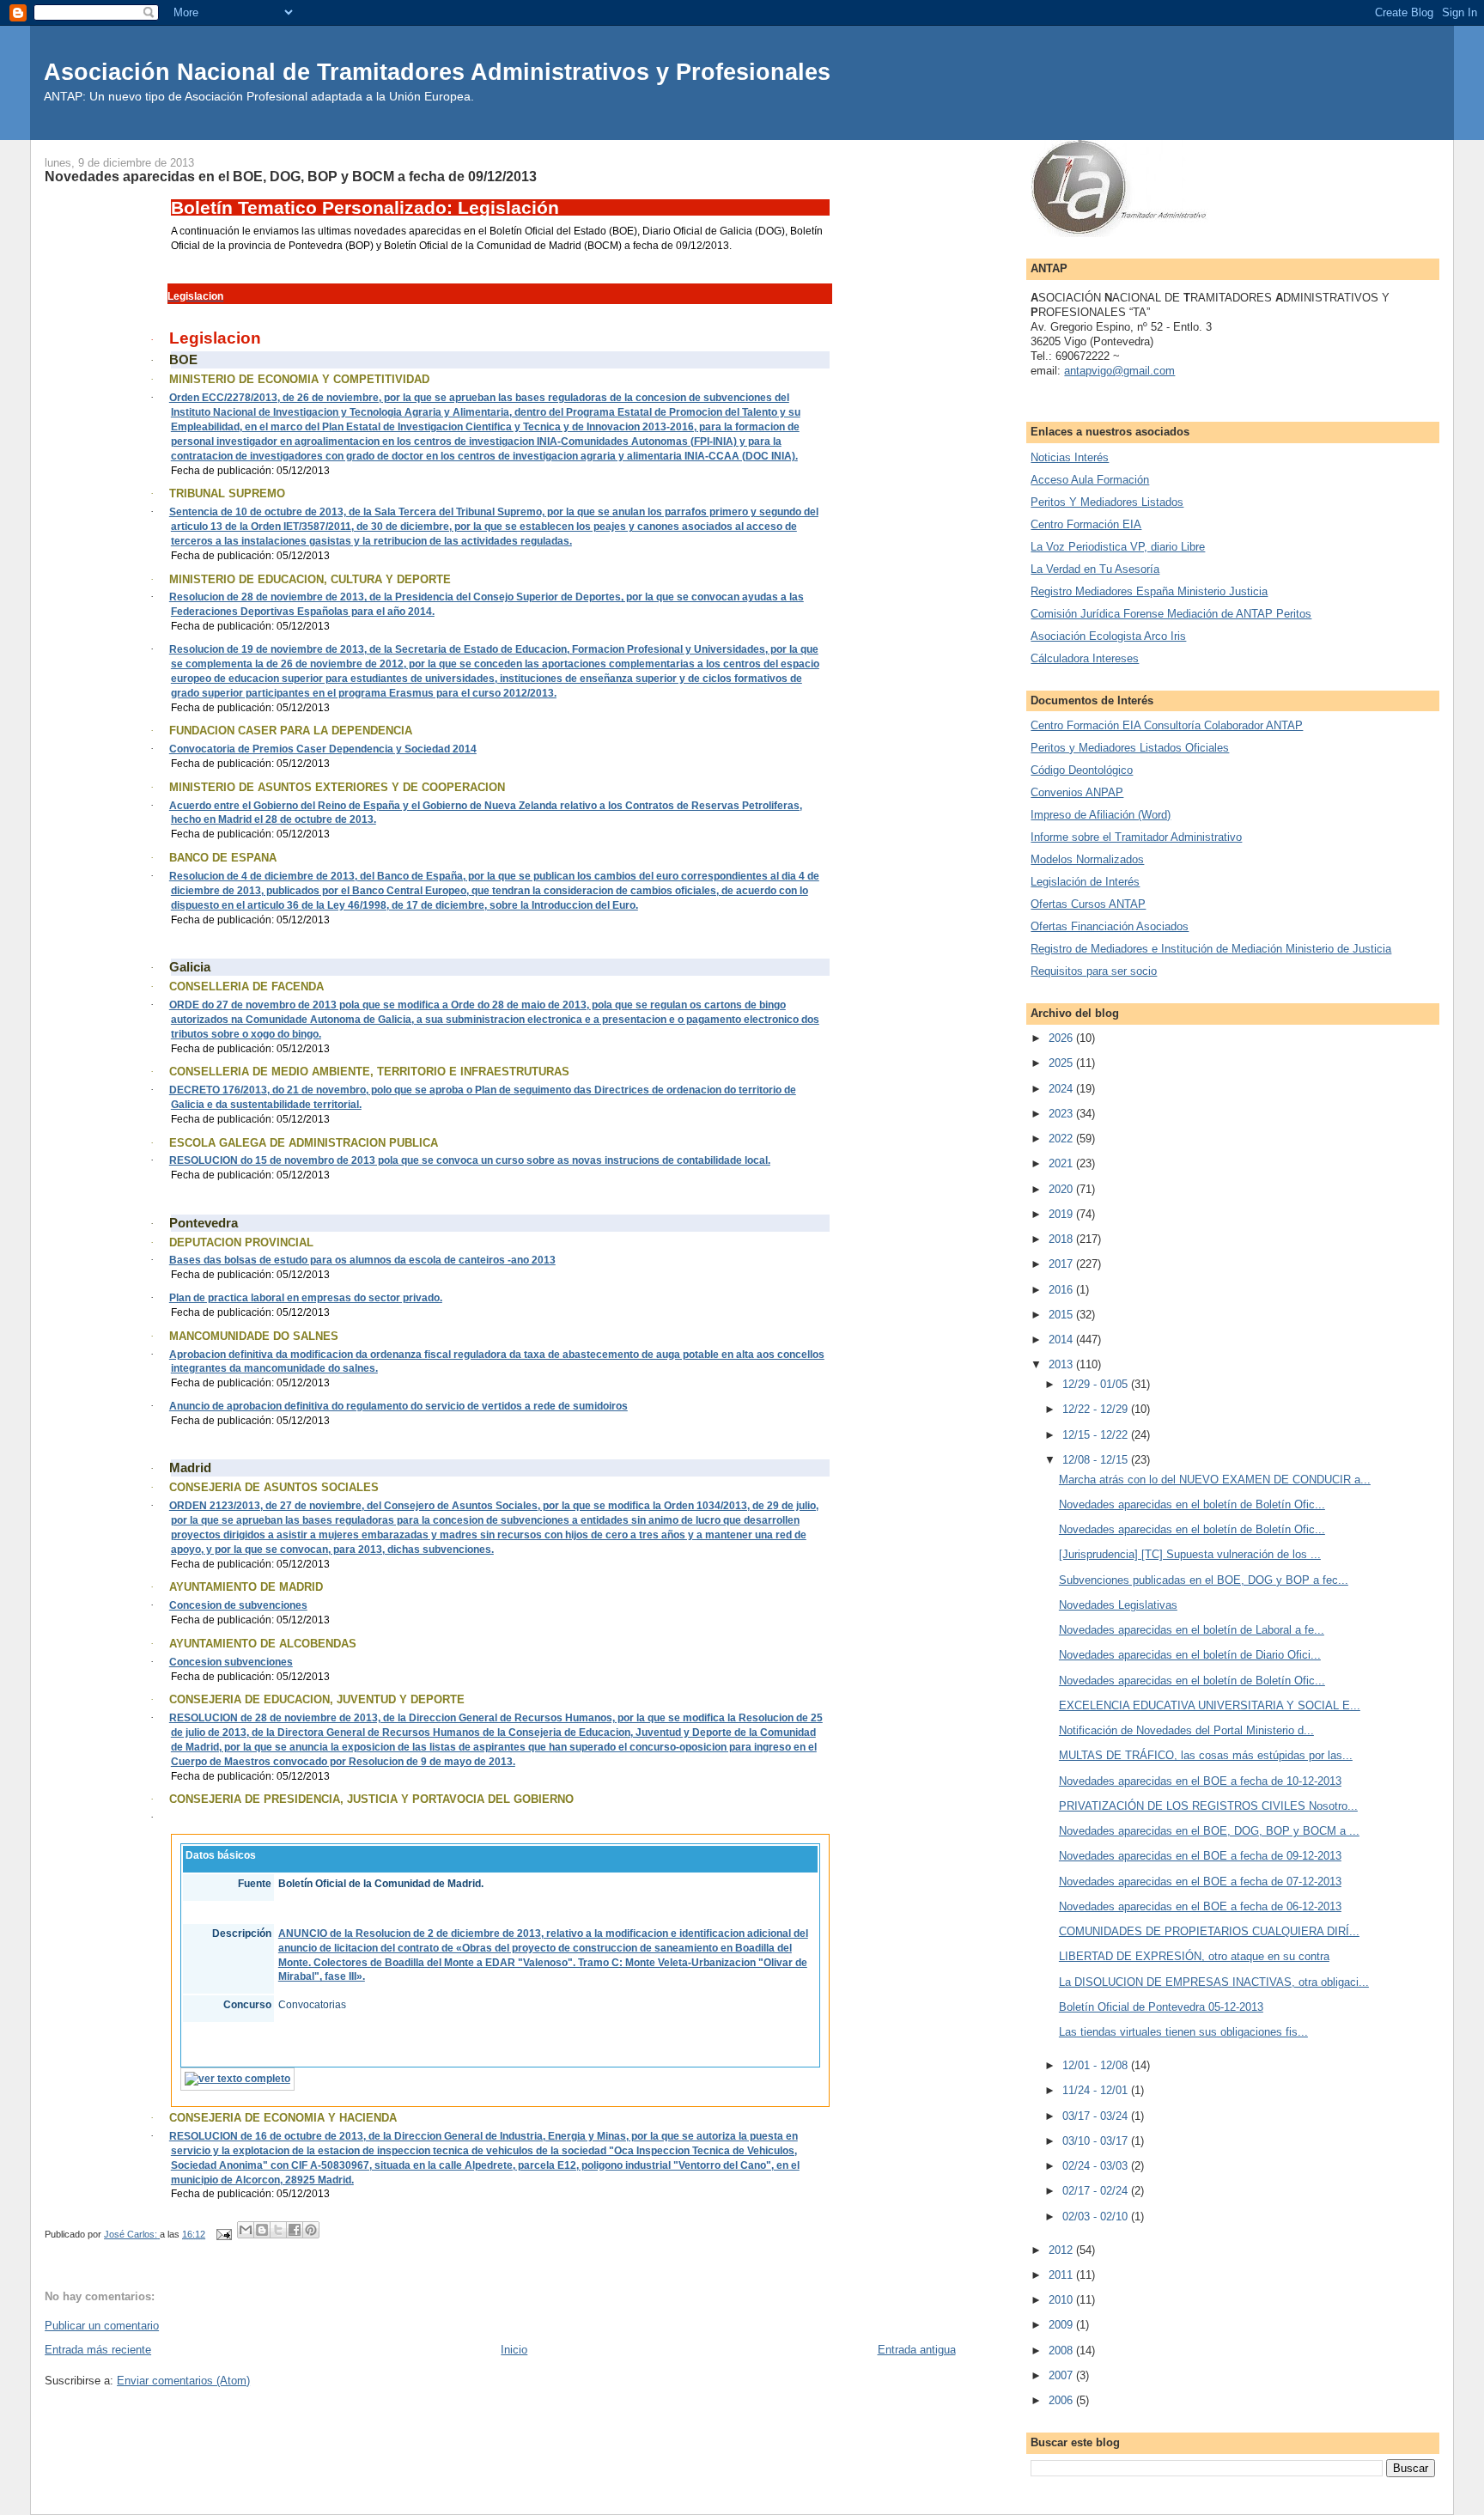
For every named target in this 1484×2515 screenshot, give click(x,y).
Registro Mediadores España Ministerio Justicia (1149, 591)
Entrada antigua (917, 2350)
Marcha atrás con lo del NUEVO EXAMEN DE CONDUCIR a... (1215, 1480)
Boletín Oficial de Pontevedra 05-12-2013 (1161, 2007)
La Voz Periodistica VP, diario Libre (1118, 547)
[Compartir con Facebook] (295, 2230)
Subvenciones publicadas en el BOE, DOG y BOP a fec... (1204, 1580)
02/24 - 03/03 (1097, 2166)
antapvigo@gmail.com (1119, 371)
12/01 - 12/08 (1097, 2065)
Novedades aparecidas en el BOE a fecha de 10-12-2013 (1200, 1781)
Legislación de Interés (1085, 882)
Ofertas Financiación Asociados (1110, 926)
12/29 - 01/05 (1097, 1384)
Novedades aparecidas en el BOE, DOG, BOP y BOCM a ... (1209, 1831)
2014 (1062, 1340)
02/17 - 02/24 (1097, 2191)
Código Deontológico (1082, 770)
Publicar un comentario (102, 2326)
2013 (1062, 1364)
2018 (1062, 1239)
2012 (1062, 2250)
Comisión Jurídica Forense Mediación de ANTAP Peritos (1171, 614)
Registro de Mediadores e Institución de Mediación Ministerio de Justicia (1211, 949)
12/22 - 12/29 (1097, 1409)
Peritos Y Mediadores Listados (1107, 502)
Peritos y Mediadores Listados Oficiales (1130, 748)
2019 (1062, 1214)
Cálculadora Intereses (1085, 658)
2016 (1062, 1290)
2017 (1062, 1264)
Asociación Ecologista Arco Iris (1108, 636)
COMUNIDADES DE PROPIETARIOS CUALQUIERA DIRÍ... (1209, 1931)
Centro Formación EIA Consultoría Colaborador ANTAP (1167, 725)
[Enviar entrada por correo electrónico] (223, 2234)
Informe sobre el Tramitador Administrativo (1136, 837)
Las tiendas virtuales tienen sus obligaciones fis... (1183, 2032)
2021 (1062, 1163)
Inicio (514, 2350)
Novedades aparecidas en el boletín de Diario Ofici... (1190, 1655)
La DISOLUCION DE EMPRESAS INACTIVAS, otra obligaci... (1214, 1982)
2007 (1062, 2375)
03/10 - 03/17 (1097, 2141)
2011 (1062, 2275)
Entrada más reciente (98, 2350)
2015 (1062, 1315)
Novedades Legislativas (1118, 1605)
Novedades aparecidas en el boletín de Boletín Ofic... (1192, 1504)
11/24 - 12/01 (1097, 2090)
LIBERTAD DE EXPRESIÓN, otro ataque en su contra (1194, 1956)
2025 (1062, 1063)
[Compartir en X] (278, 2230)
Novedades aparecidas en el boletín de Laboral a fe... (1192, 1630)
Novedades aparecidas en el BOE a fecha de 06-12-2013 (1200, 1906)
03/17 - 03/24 (1097, 2116)
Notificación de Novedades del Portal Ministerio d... (1186, 1730)
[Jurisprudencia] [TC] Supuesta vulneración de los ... (1190, 1554)
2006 (1062, 2400)
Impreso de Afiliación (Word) (1101, 815)
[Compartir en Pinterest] (311, 2230)
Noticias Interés (1070, 457)
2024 (1062, 1089)
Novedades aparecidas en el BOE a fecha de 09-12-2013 (1200, 1856)
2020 (1062, 1189)
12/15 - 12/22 (1097, 1435)
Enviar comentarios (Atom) (183, 2381)
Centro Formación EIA (1086, 524)
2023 (1062, 1114)
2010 (1062, 2300)
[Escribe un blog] (262, 2230)
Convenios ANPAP (1077, 792)
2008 (1062, 2351)
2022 (1062, 1139)
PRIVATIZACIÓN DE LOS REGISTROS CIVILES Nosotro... (1208, 1806)
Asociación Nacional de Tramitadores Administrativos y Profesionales (437, 72)
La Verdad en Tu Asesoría (1095, 569)
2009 (1062, 2325)
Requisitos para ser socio (1094, 971)
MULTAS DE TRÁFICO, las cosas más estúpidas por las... (1206, 1755)
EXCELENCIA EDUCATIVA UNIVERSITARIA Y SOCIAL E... (1210, 1705)
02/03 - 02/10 (1097, 2217)
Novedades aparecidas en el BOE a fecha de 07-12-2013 (1200, 1882)
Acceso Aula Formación (1090, 480)
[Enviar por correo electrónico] (246, 2230)
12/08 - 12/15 (1097, 1460)
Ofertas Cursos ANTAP (1088, 904)
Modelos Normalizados (1087, 859)
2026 (1062, 1038)
